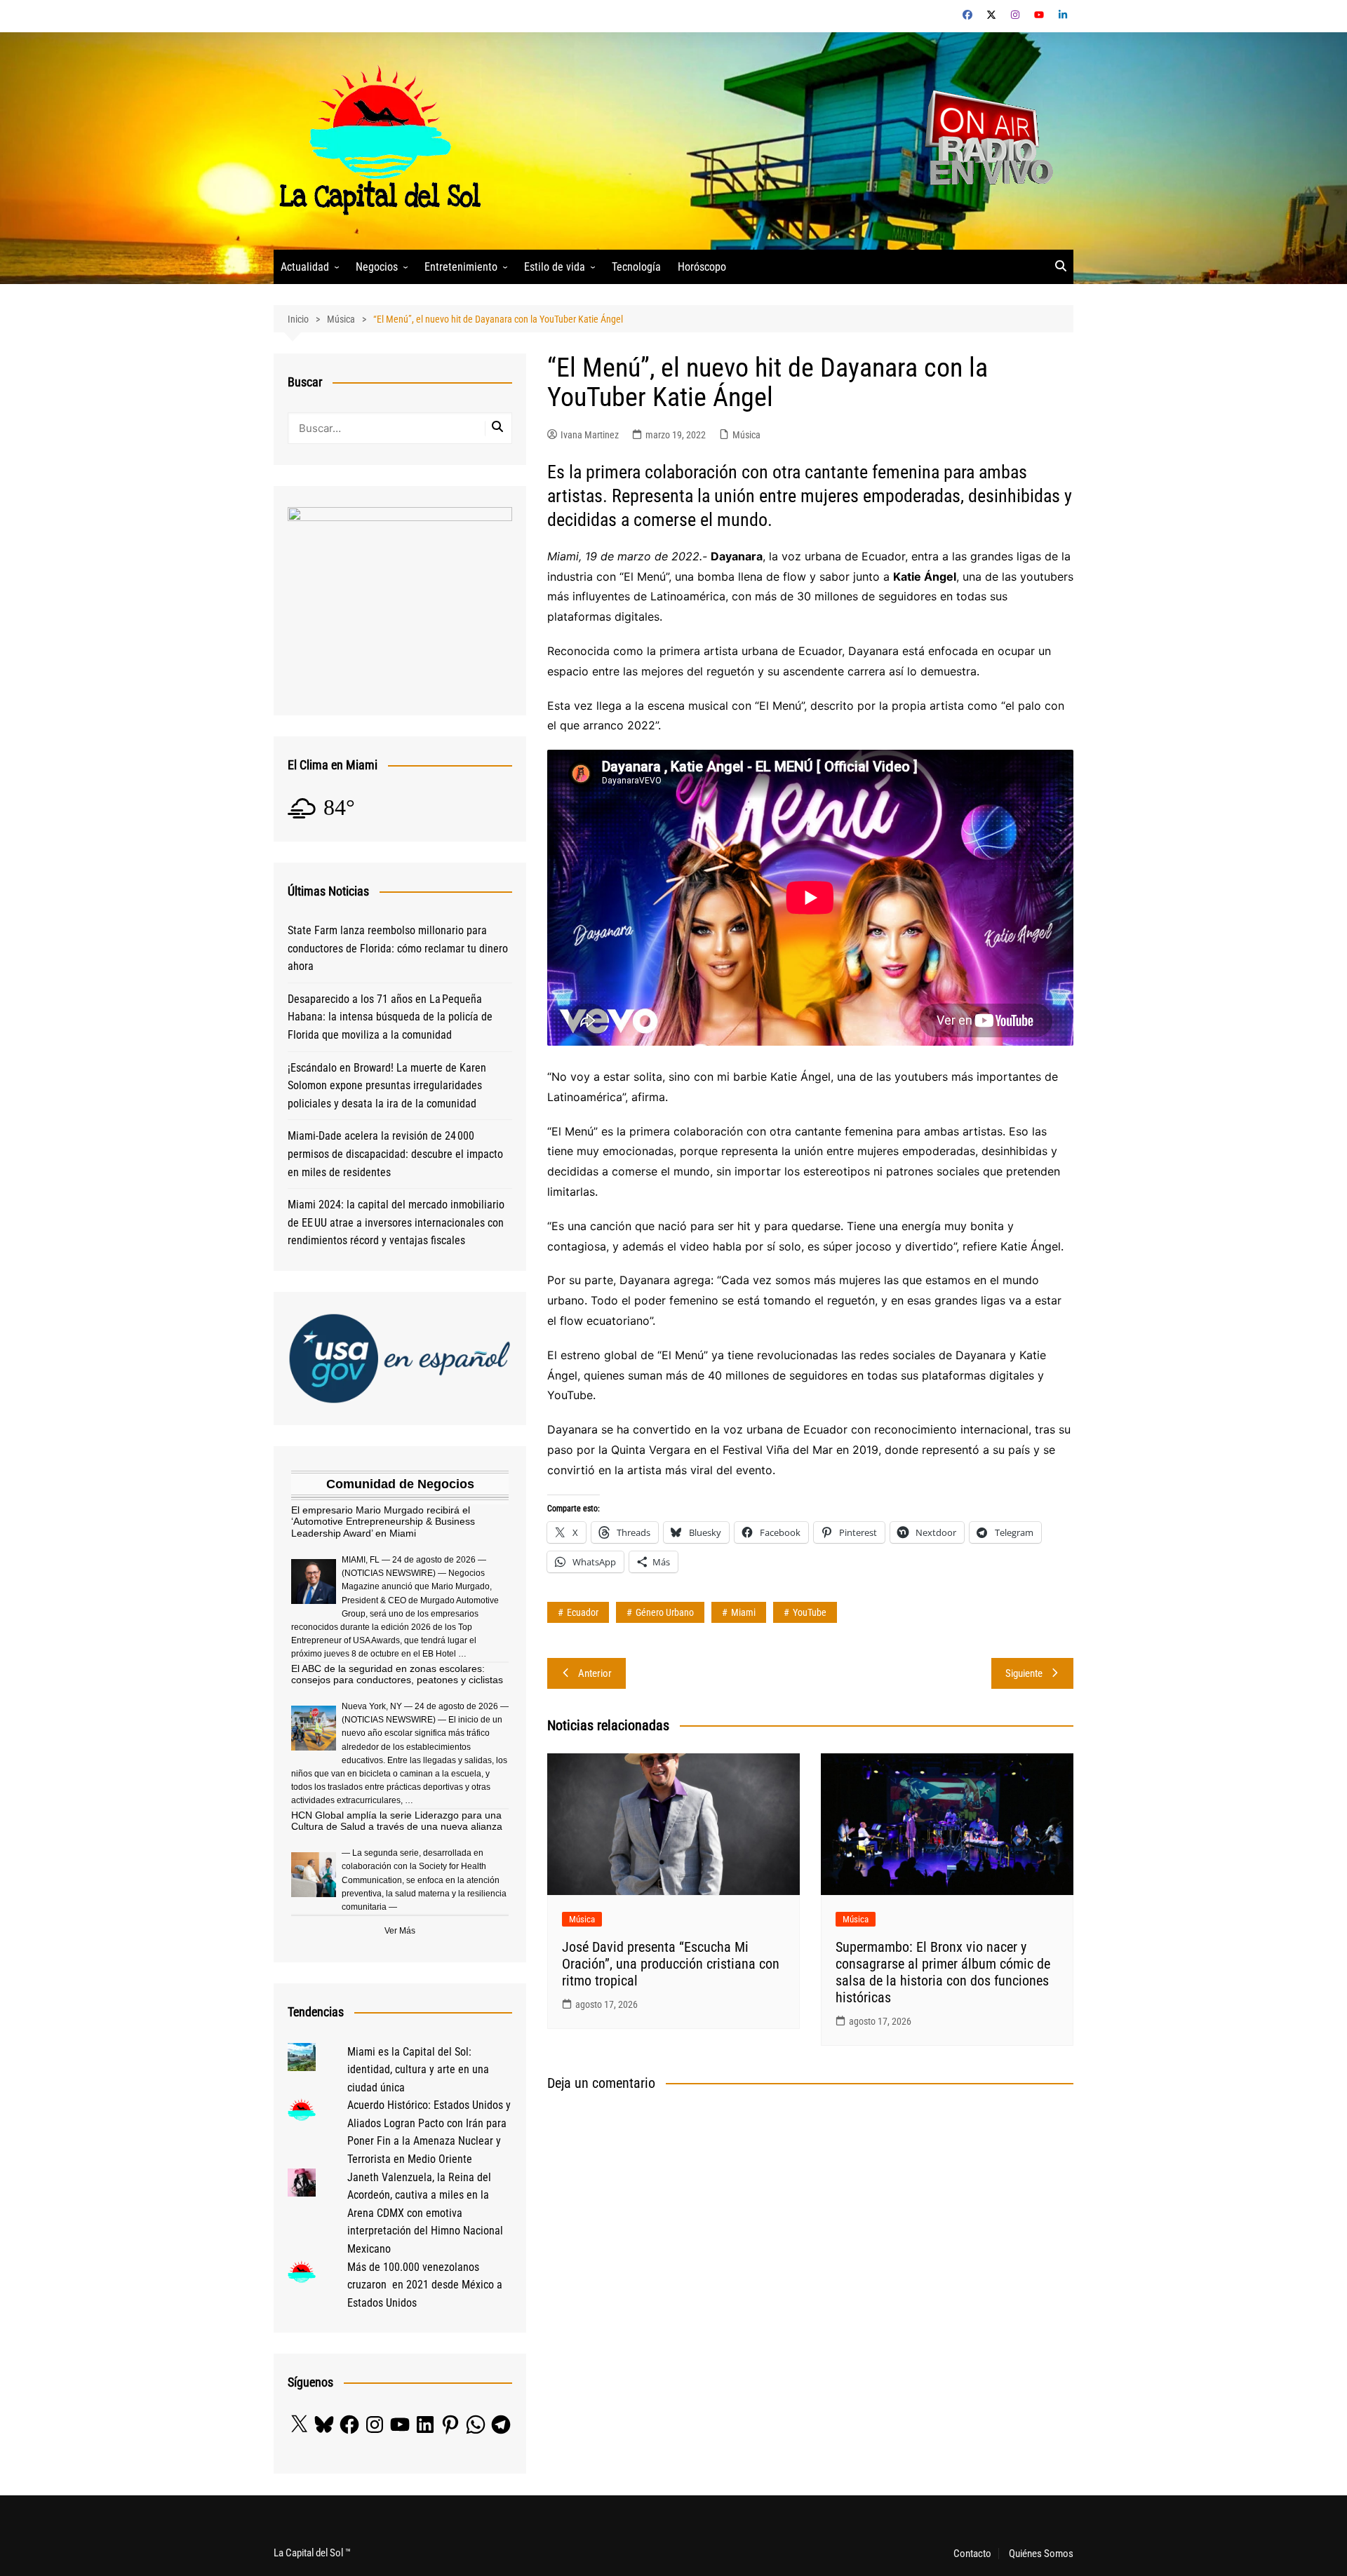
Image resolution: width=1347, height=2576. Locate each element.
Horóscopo (702, 267)
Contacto (972, 2554)
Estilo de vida (555, 267)
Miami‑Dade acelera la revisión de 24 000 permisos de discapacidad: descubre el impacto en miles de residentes (395, 1154)
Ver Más (400, 1931)
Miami (743, 1612)
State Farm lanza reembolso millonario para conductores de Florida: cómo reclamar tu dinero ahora (398, 948)
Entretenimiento (461, 267)
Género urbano (665, 1612)
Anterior (595, 1673)
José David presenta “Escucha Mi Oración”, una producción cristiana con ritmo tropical (671, 1964)
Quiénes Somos (1041, 2554)
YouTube (810, 1612)
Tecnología (636, 267)
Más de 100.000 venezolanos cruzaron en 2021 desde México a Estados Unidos (425, 2285)
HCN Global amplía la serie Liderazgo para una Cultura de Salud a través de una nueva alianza (397, 1821)
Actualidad (305, 267)
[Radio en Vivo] (984, 140)
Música (746, 435)
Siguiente (1024, 1673)
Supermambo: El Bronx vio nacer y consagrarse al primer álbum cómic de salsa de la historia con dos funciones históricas (943, 1972)
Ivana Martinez (590, 435)
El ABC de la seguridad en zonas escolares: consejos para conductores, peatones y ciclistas (397, 1674)
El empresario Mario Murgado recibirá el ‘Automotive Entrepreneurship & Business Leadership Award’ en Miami (383, 1522)
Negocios (377, 267)
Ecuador (583, 1612)
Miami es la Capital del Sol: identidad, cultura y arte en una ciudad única (418, 2070)
